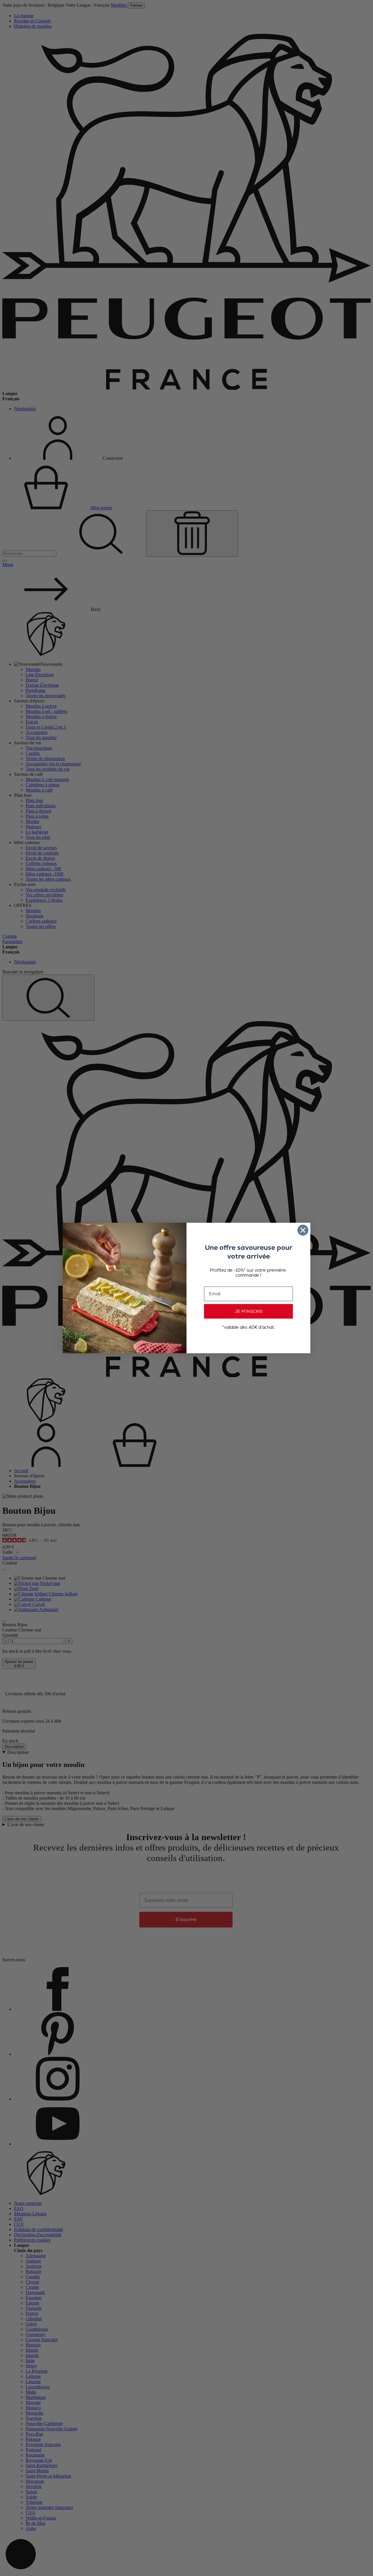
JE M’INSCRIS (249, 1311)
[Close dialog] (303, 1230)
